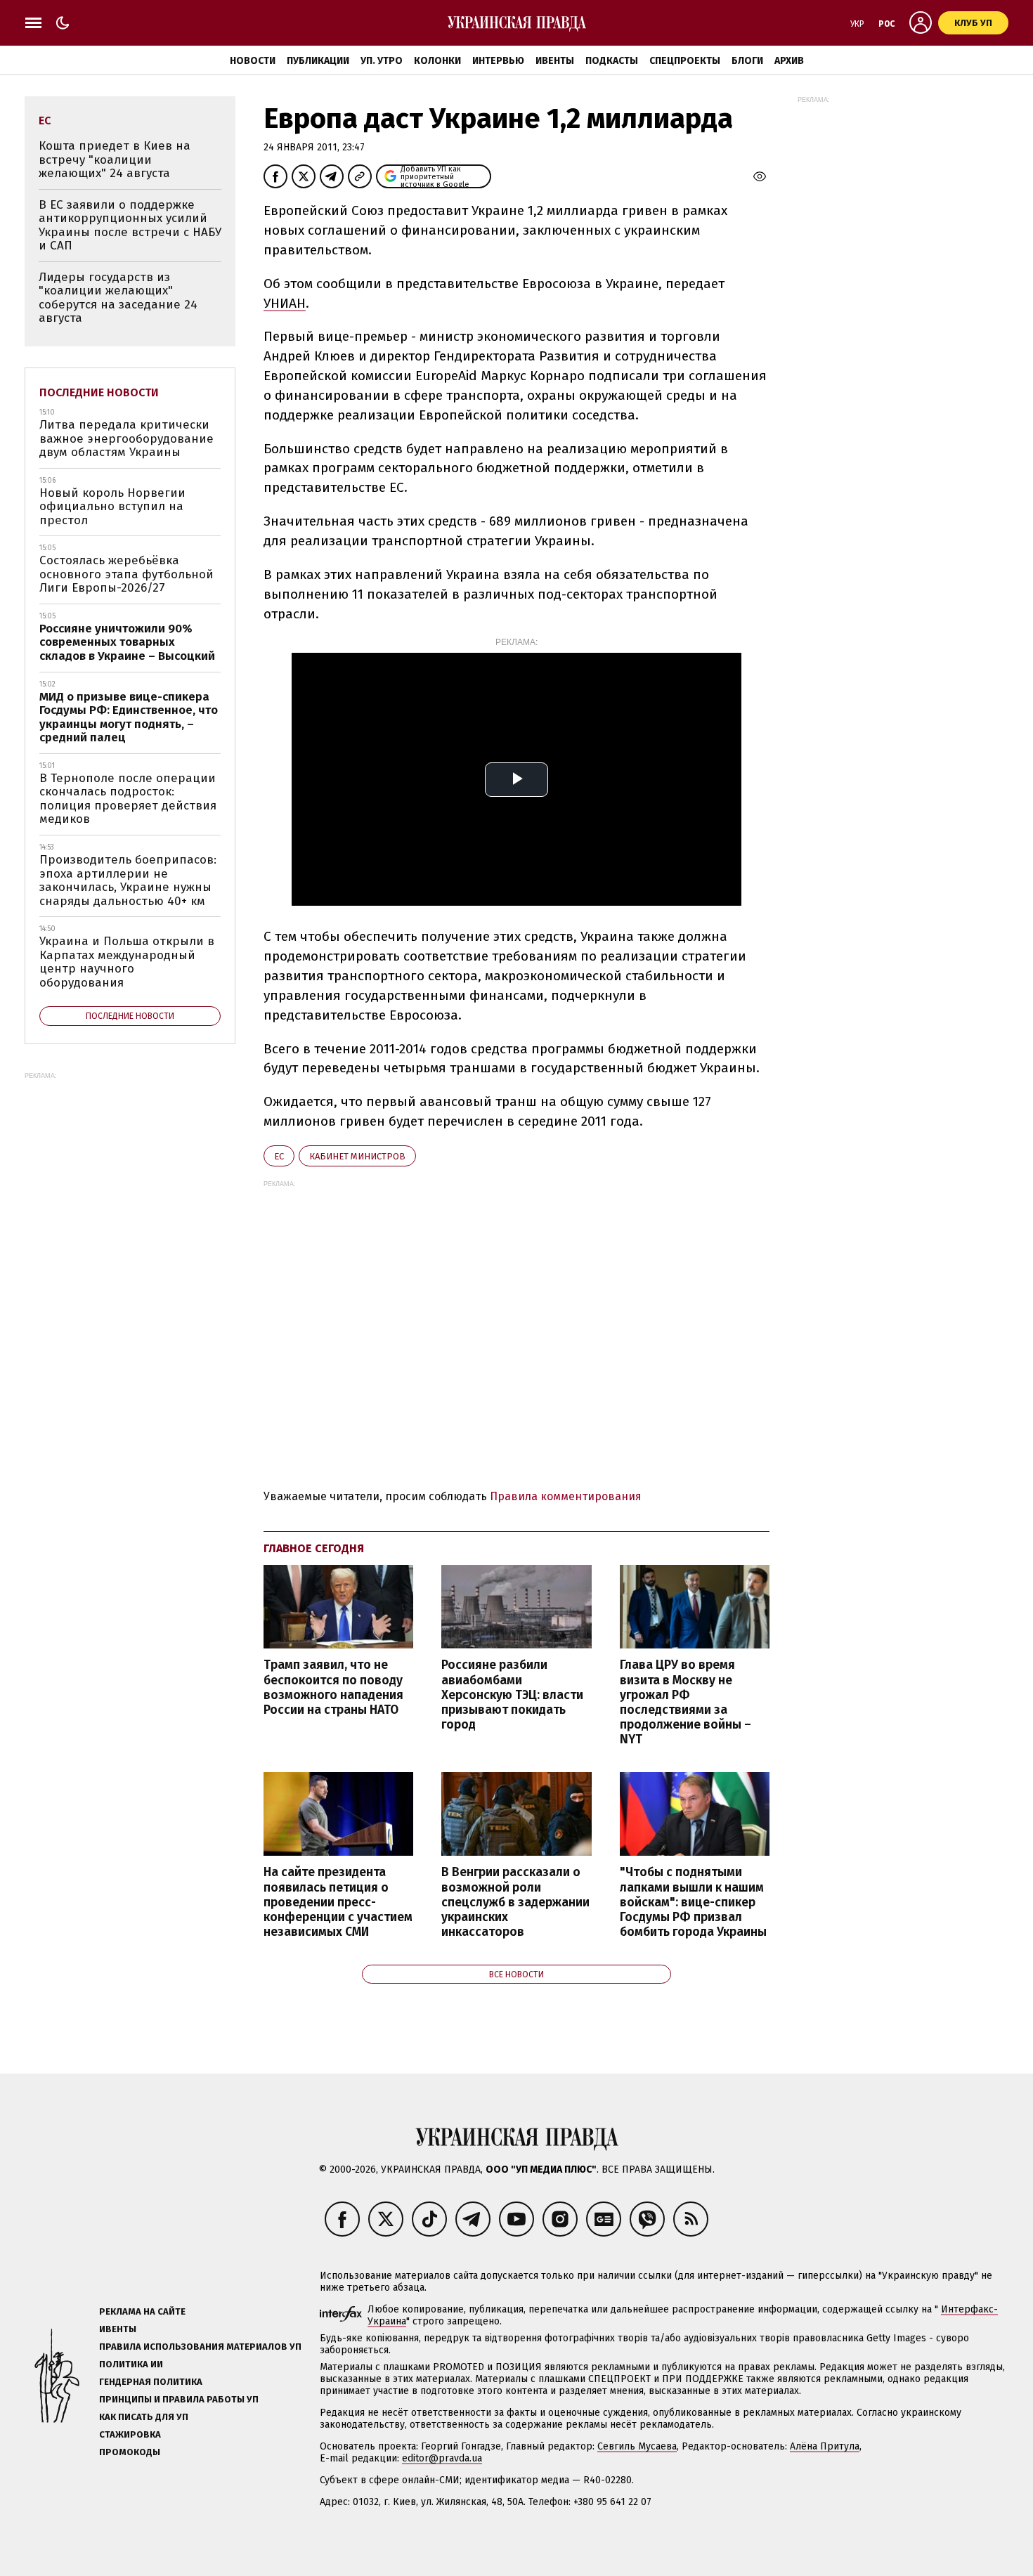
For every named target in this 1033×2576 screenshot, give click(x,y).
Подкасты (612, 61)
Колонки (437, 61)
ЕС (279, 1156)
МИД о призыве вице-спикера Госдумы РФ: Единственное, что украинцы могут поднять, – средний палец (129, 717)
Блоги (747, 61)
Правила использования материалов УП (200, 2347)
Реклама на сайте (142, 2311)
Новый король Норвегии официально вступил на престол (112, 507)
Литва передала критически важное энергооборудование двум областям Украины (126, 438)
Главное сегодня (314, 1548)
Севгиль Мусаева (637, 2446)
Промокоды (130, 2452)
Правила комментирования (566, 1496)
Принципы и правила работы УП (179, 2399)
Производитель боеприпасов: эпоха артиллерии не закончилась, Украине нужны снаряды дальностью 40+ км (128, 880)
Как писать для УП (144, 2417)
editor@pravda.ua (442, 2458)
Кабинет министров (357, 1156)
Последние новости (99, 392)
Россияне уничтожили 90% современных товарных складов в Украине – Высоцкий (127, 642)
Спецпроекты (685, 61)
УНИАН (285, 303)
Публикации (318, 61)
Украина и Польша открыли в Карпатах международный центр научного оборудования (127, 962)
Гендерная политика (151, 2382)
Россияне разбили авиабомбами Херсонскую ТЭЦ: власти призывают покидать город (512, 1695)
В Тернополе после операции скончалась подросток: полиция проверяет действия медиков (128, 799)
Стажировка (130, 2434)
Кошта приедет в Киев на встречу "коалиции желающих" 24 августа (115, 160)
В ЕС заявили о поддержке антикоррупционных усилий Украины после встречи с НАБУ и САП (130, 226)
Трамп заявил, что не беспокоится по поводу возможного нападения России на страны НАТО (333, 1687)
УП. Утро (382, 61)
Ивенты (555, 61)
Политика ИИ (131, 2364)
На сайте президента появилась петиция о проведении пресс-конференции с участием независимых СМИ (338, 1902)
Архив (789, 61)
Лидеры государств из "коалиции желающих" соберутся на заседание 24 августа (118, 298)
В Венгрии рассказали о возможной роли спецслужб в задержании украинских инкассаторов (515, 1902)
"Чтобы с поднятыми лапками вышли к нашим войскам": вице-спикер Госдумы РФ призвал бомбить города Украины (693, 1902)
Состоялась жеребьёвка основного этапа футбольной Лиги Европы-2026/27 (126, 574)
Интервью (498, 61)
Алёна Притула (825, 2446)
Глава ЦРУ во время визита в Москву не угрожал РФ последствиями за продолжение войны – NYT (686, 1702)
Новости (253, 61)
